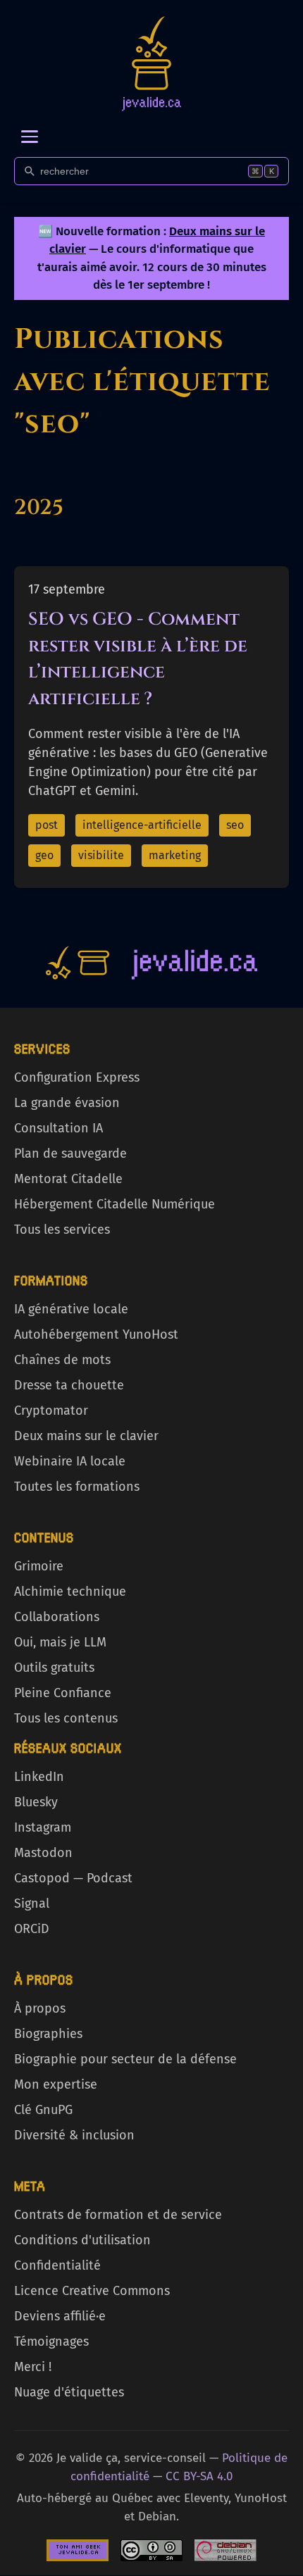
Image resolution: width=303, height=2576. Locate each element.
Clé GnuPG (43, 2110)
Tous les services (62, 1230)
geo (44, 855)
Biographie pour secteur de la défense (125, 2059)
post (47, 825)
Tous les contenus (66, 1718)
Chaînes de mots (62, 1360)
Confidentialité (57, 2265)
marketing (175, 855)
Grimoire (39, 1566)
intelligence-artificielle (142, 825)
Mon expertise (56, 2084)
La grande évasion (67, 1103)
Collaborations (57, 1617)
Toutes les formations (77, 1487)
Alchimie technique (70, 1592)
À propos (40, 2008)
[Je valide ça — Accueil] (151, 63)
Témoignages (51, 2341)
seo (235, 825)
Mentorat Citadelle (68, 1179)
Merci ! (33, 2367)
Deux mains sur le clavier (86, 1436)
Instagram (43, 1827)
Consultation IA (58, 1128)
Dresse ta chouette (69, 1385)
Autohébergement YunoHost (96, 1334)
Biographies (48, 2034)
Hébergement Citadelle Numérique (115, 1204)
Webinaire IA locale (70, 1461)
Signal (32, 1903)
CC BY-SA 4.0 (199, 2476)
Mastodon (43, 1853)
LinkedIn (39, 1777)
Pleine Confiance (63, 1693)
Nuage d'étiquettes (69, 2392)
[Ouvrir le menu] (30, 137)
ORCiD (32, 1929)
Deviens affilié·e (60, 2316)
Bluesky (36, 1802)
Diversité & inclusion (74, 2135)
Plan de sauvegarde (70, 1153)
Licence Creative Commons (92, 2291)
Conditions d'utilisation (82, 2240)
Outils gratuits (54, 1668)
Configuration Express (77, 1077)
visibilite (101, 855)
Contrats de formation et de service (118, 2215)
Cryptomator (51, 1411)
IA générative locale (71, 1309)
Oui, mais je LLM (60, 1642)
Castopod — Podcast (73, 1878)
